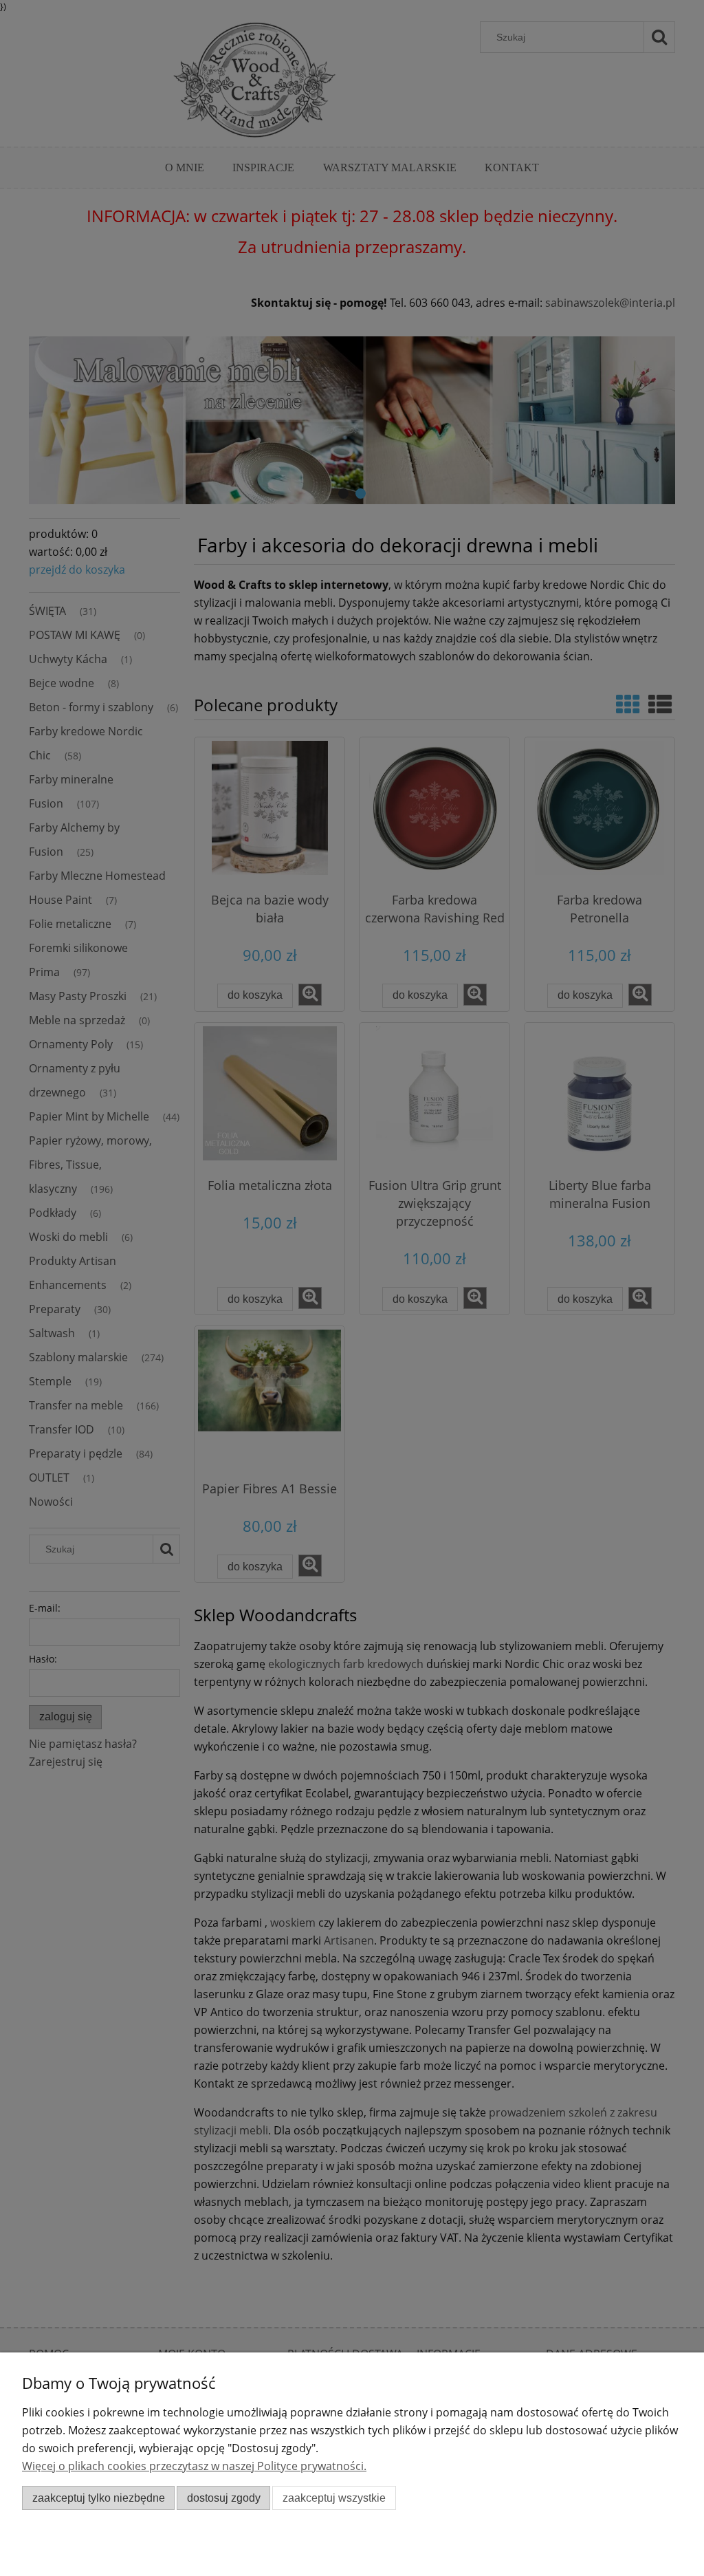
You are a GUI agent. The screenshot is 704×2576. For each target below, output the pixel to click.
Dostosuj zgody (224, 2498)
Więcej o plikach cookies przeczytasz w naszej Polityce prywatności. (194, 2466)
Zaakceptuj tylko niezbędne (99, 2498)
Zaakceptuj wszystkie (334, 2498)
